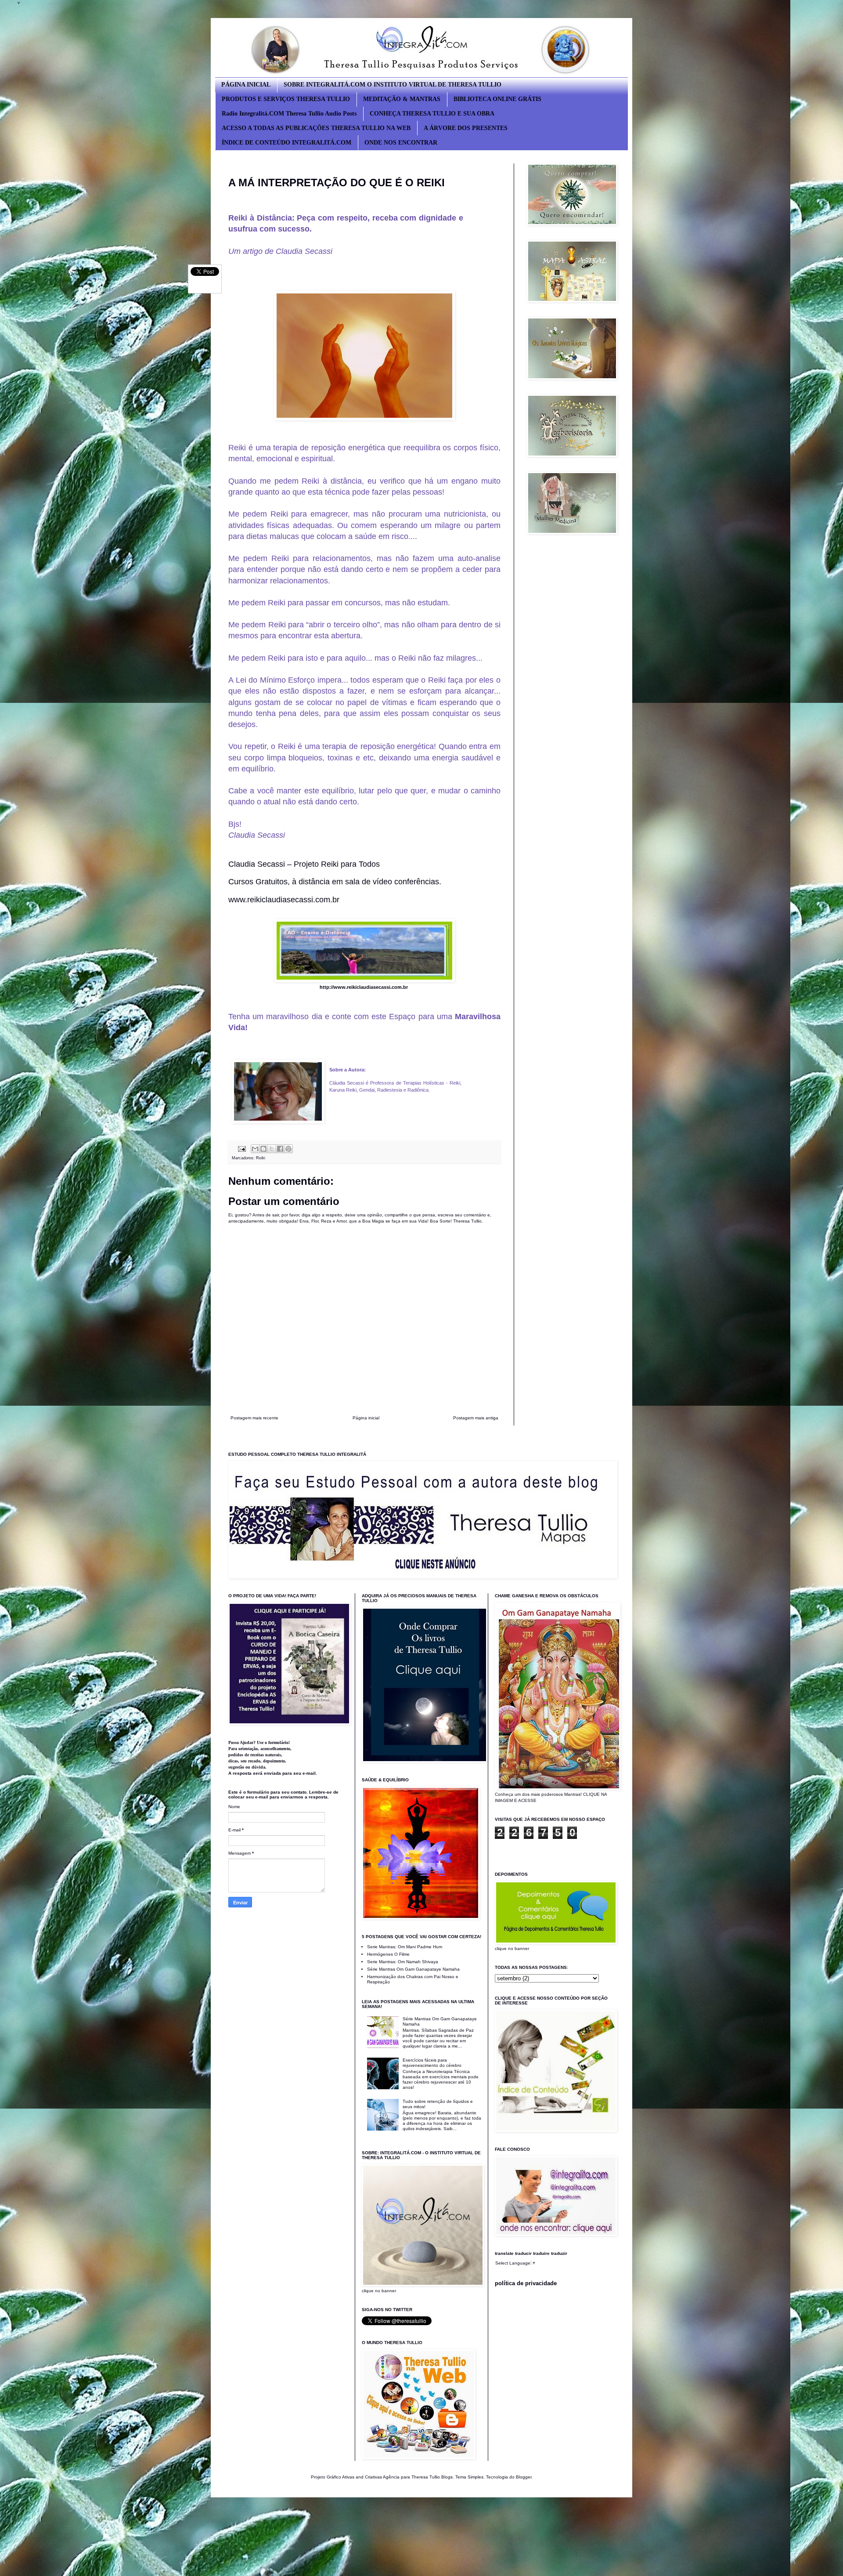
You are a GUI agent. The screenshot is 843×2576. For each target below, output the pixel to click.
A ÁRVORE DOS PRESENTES (466, 128)
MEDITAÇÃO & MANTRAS (402, 99)
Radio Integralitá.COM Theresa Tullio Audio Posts (289, 114)
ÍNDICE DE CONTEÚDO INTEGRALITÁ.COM (286, 143)
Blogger (524, 2477)
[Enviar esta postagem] (241, 1148)
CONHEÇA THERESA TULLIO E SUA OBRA (432, 114)
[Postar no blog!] (263, 1149)
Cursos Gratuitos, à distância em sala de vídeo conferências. (335, 882)
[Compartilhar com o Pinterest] (288, 1149)
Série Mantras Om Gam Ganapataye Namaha (413, 1969)
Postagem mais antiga (476, 1418)
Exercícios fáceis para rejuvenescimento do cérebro (432, 2063)
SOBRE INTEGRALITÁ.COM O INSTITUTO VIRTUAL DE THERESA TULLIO (393, 85)
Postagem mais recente (254, 1418)
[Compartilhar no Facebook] (280, 1149)
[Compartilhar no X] (272, 1149)
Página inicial (366, 1418)
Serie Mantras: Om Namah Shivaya (403, 1962)
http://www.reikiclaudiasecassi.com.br (364, 987)
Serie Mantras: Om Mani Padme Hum (405, 1947)
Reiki (261, 1158)
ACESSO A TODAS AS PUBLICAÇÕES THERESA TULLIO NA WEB (316, 128)
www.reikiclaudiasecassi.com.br (284, 900)
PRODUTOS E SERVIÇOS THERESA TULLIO (286, 99)
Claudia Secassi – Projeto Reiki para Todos (304, 864)
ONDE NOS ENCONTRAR (401, 143)
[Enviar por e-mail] (255, 1149)
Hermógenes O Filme (388, 1954)
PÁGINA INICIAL (246, 85)
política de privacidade (526, 2283)
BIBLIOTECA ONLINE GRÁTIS (497, 99)
